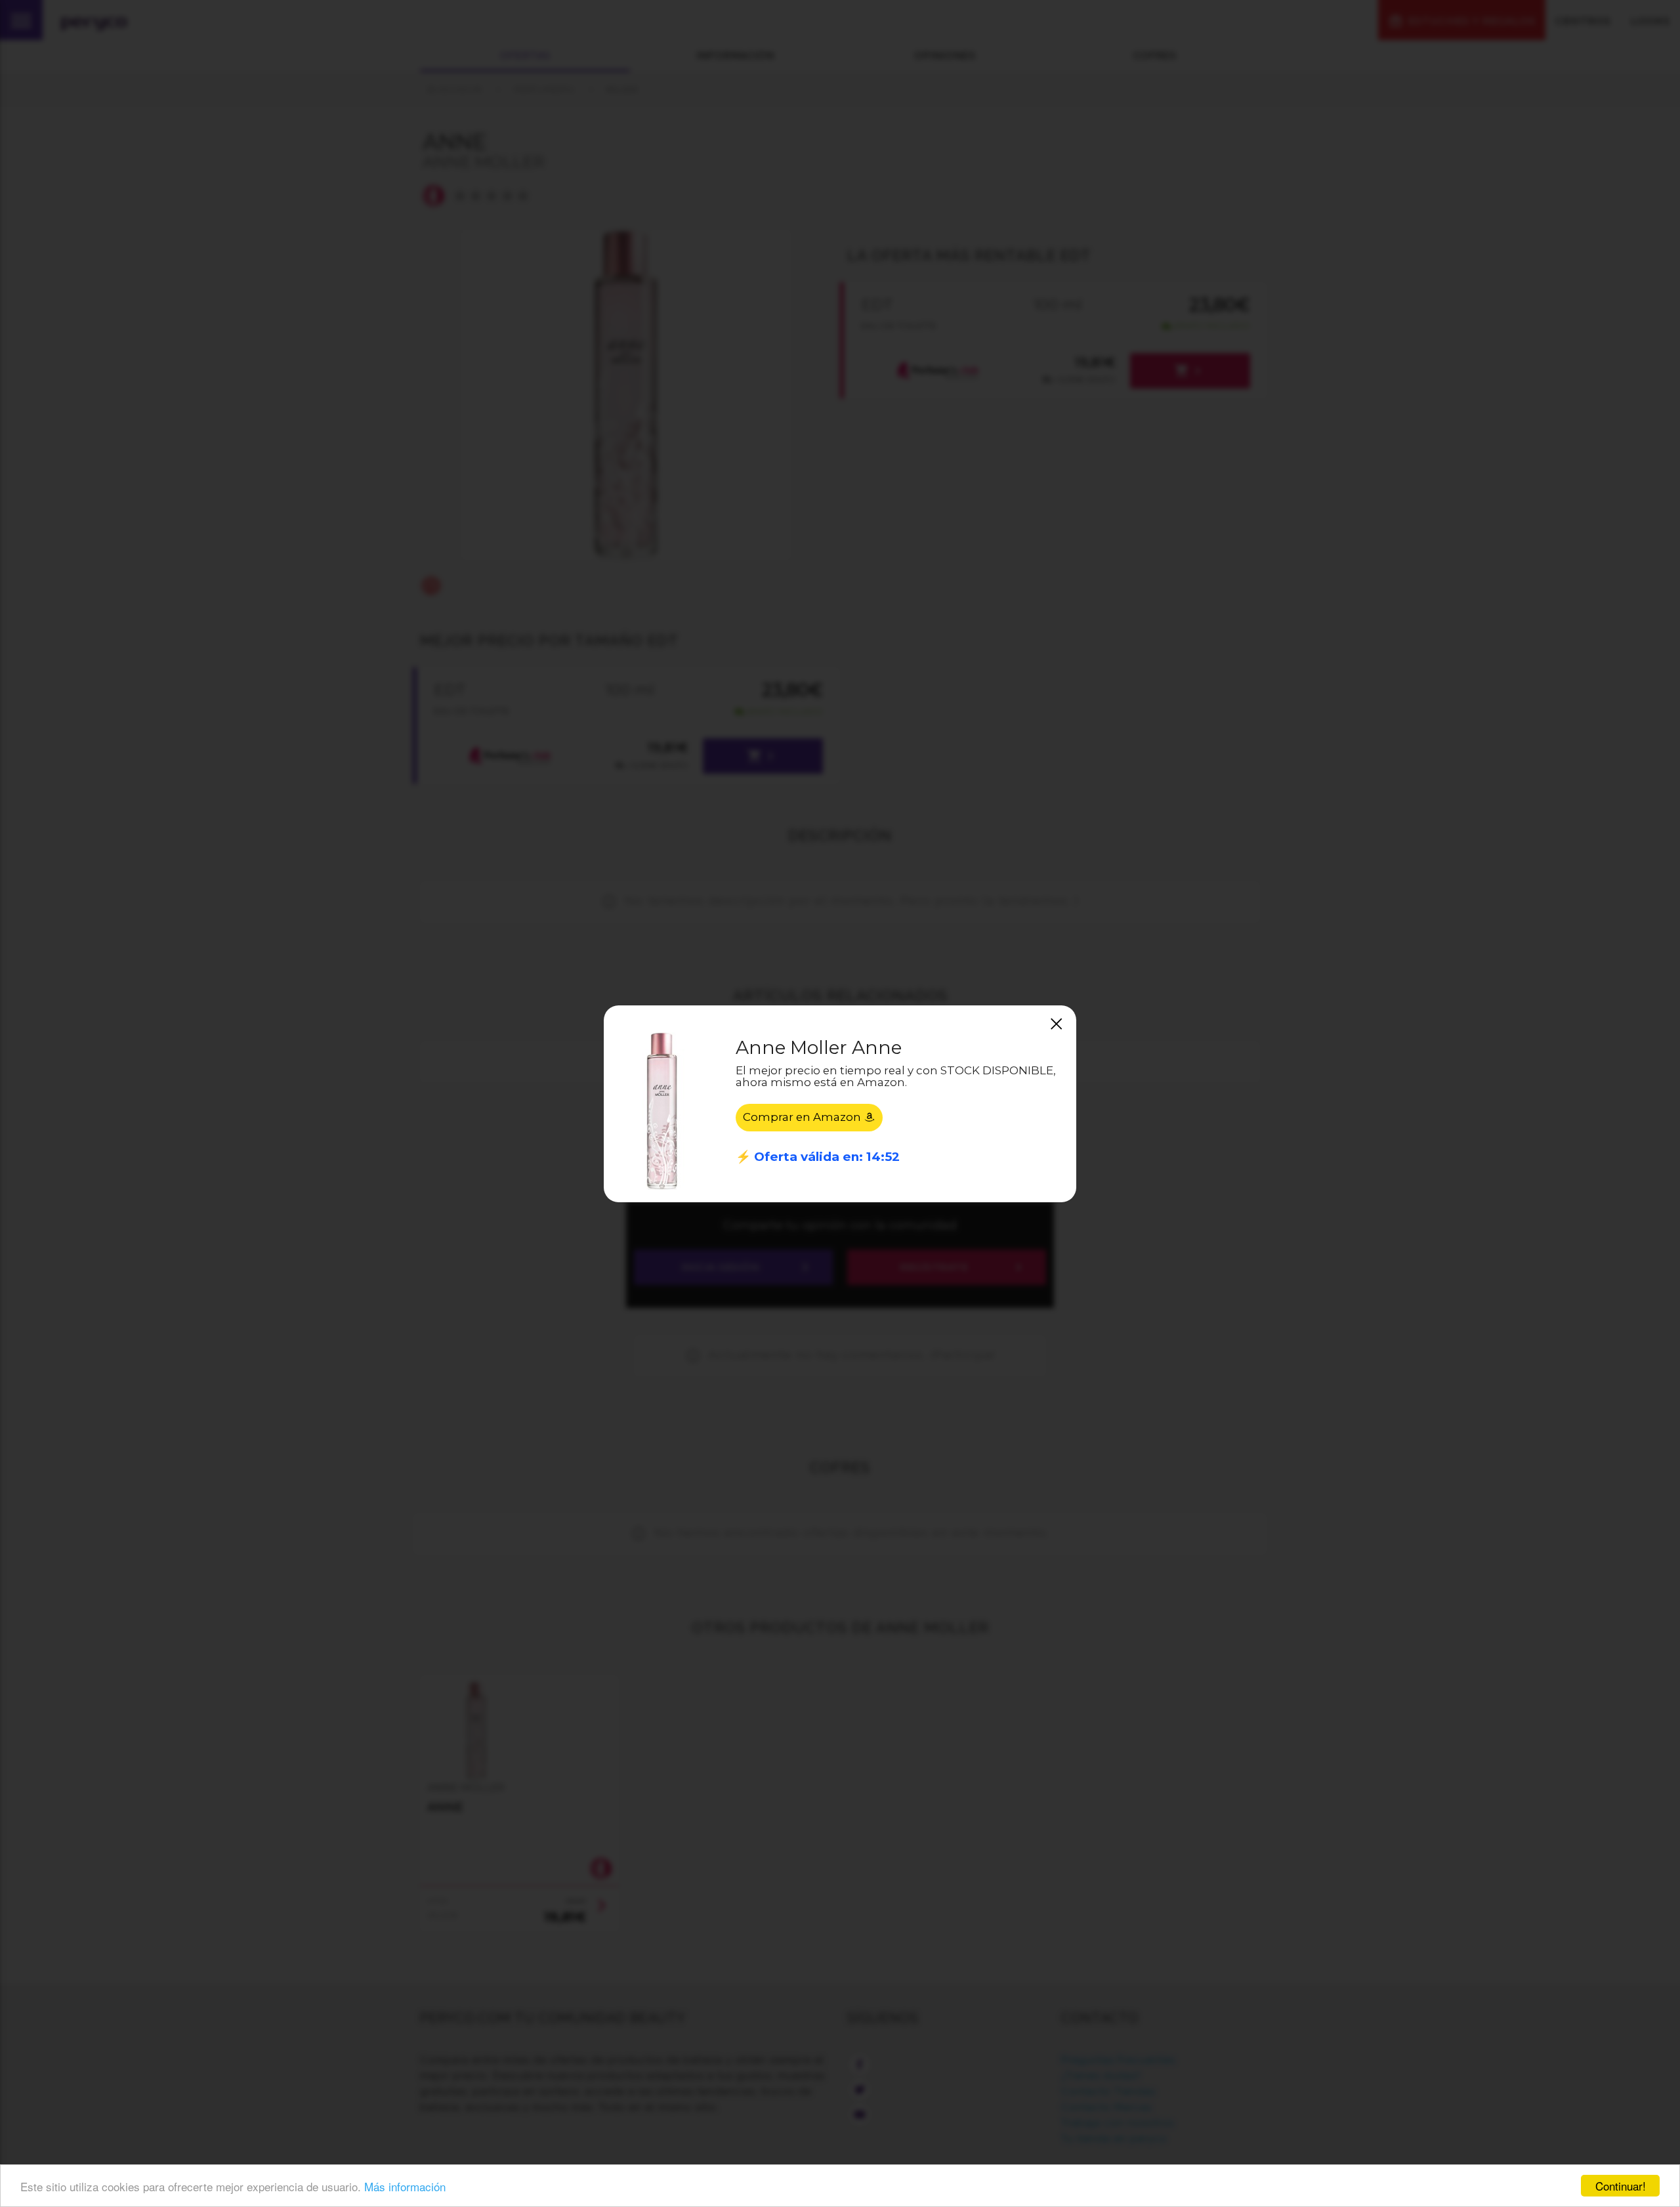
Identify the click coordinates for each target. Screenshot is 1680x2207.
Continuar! (1621, 2186)
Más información (405, 2186)
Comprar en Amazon (803, 1117)
